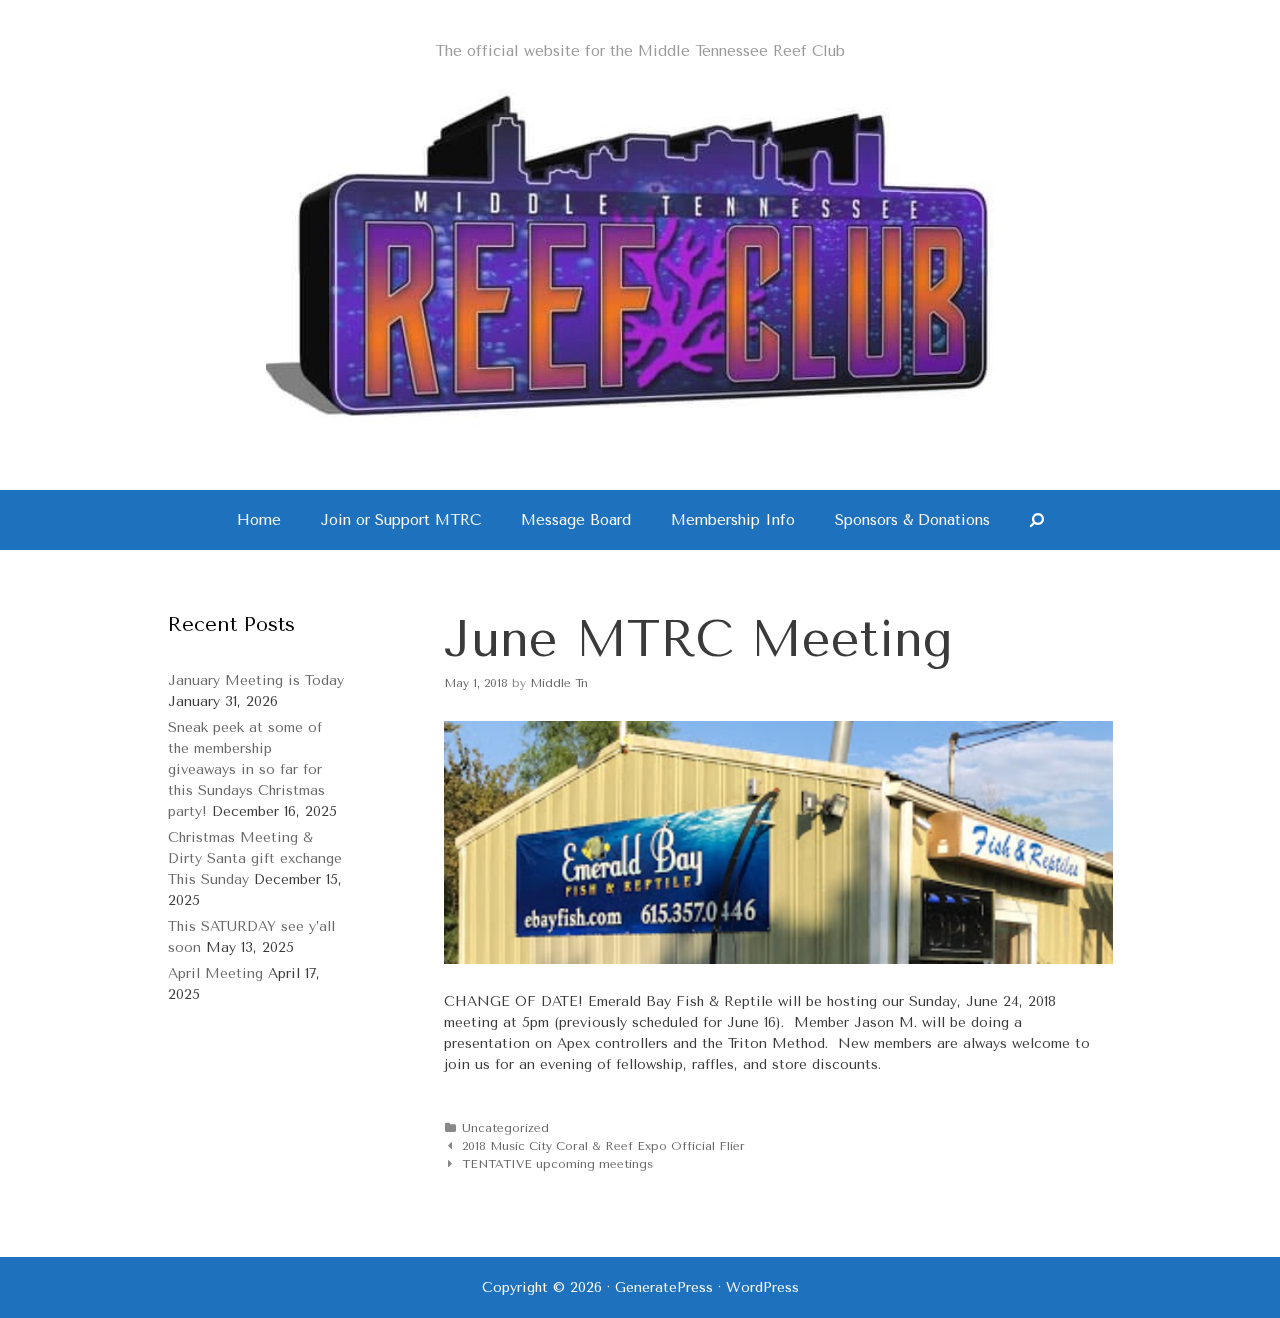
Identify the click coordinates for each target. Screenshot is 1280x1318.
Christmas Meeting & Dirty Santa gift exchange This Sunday (255, 858)
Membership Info (733, 520)
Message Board (576, 520)
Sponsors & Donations (912, 520)
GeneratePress (664, 1287)
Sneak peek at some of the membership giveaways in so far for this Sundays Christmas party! (246, 769)
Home (259, 520)
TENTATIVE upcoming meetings (557, 1164)
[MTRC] (640, 255)
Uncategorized (505, 1128)
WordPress (762, 1287)
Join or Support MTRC (401, 520)
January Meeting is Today (256, 680)
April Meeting (215, 973)
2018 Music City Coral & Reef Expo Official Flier (603, 1146)
